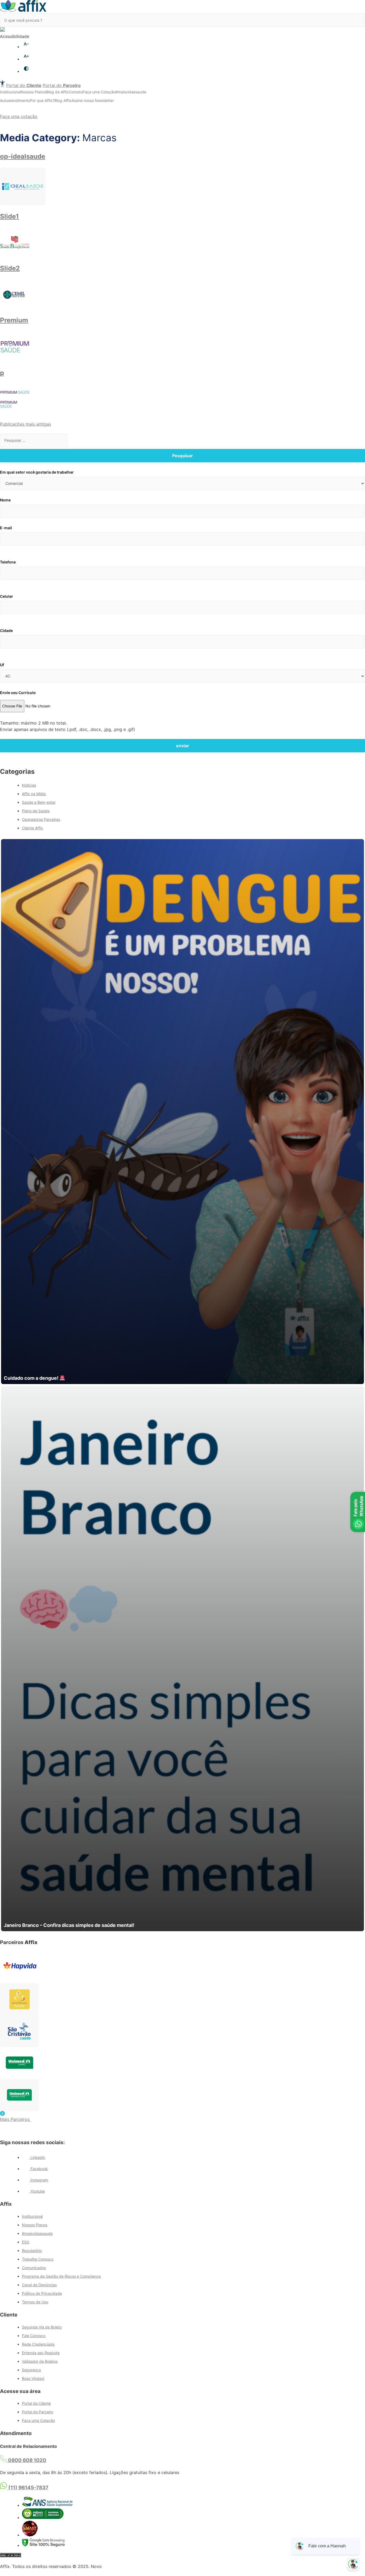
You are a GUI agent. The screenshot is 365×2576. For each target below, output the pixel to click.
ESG (26, 2242)
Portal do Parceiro (38, 2412)
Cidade (6, 630)
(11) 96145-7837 (28, 2488)
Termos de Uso (35, 2302)
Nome (5, 500)
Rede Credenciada (38, 2344)
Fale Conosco (34, 2336)
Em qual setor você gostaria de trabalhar (37, 472)
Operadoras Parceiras (41, 819)
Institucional (10, 92)
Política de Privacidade (42, 2293)
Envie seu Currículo (18, 693)
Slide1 (9, 216)
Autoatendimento (15, 100)
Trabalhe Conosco (38, 2259)
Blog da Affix (57, 92)
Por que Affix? (42, 100)
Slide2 (10, 268)
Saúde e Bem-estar (39, 802)
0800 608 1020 (27, 2460)
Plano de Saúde (36, 811)
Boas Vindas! (33, 2378)
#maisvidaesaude (131, 92)
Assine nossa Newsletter (93, 100)
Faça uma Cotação (99, 92)
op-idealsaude (23, 156)
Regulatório (32, 2251)
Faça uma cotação (19, 116)
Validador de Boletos (40, 2361)
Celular (7, 596)
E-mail (6, 528)
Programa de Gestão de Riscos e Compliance (61, 2276)
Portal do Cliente (36, 2403)
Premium (14, 320)
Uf (2, 665)
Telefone (8, 562)
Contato (76, 92)
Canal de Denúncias (39, 2285)
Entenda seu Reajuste (41, 2353)
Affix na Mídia (34, 794)
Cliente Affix (32, 828)
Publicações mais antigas (26, 424)
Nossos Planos (34, 92)
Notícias (29, 785)
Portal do (24, 85)
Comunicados (34, 2268)
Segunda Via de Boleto (42, 2327)
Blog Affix (63, 100)
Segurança (31, 2370)
